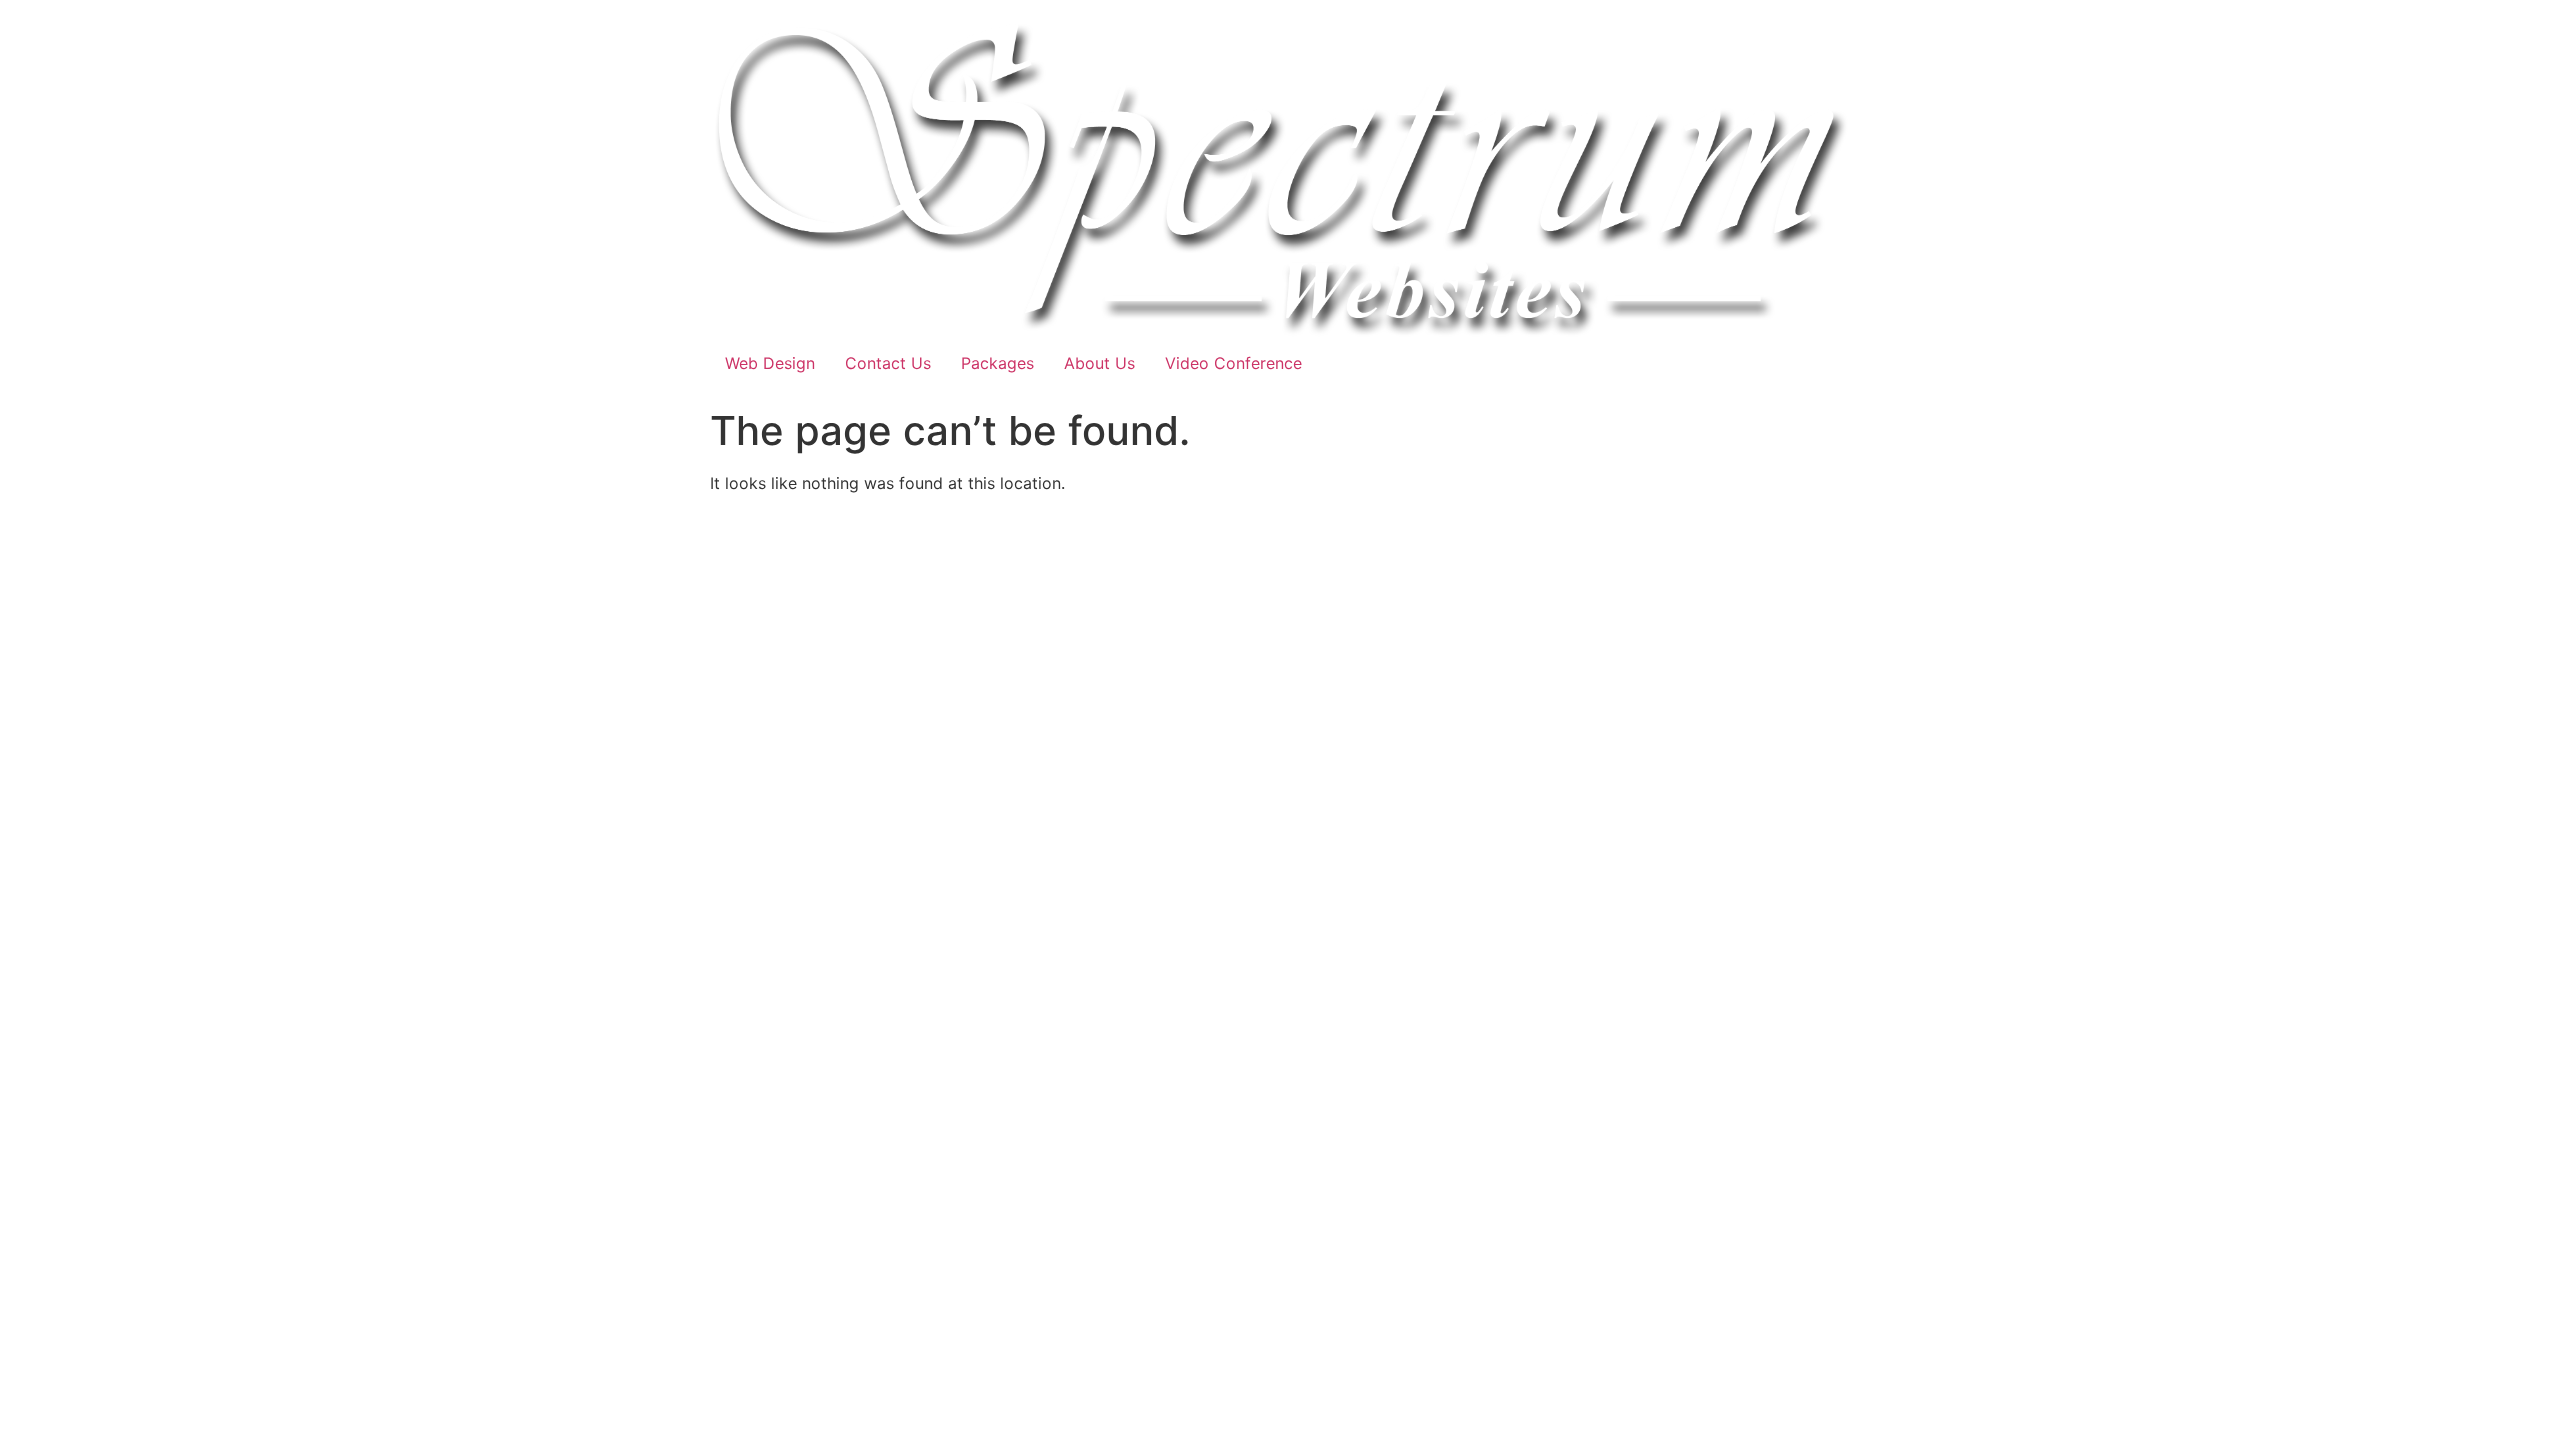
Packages (997, 363)
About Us (1099, 363)
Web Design (770, 363)
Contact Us (888, 363)
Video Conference (1233, 363)
